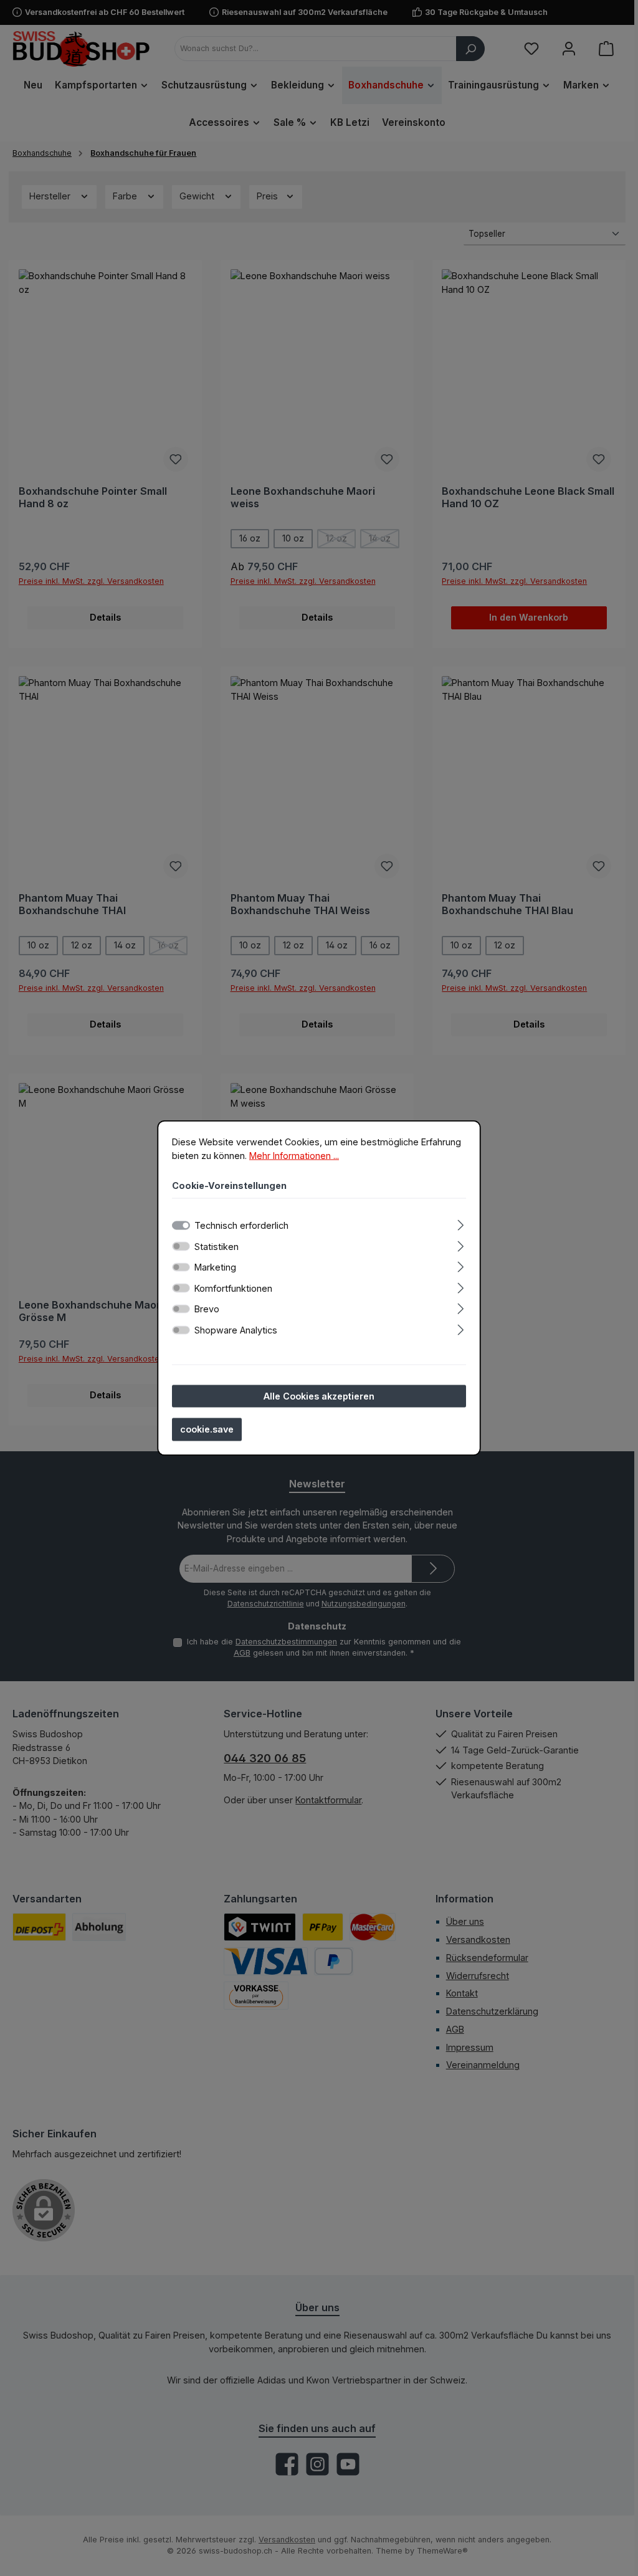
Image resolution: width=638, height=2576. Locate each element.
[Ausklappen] (461, 1223)
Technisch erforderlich (241, 1225)
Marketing (215, 1267)
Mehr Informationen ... (294, 1155)
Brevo (207, 1309)
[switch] (181, 1246)
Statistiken (217, 1246)
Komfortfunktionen (233, 1288)
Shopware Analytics (236, 1329)
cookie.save (207, 1429)
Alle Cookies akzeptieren (319, 1395)
